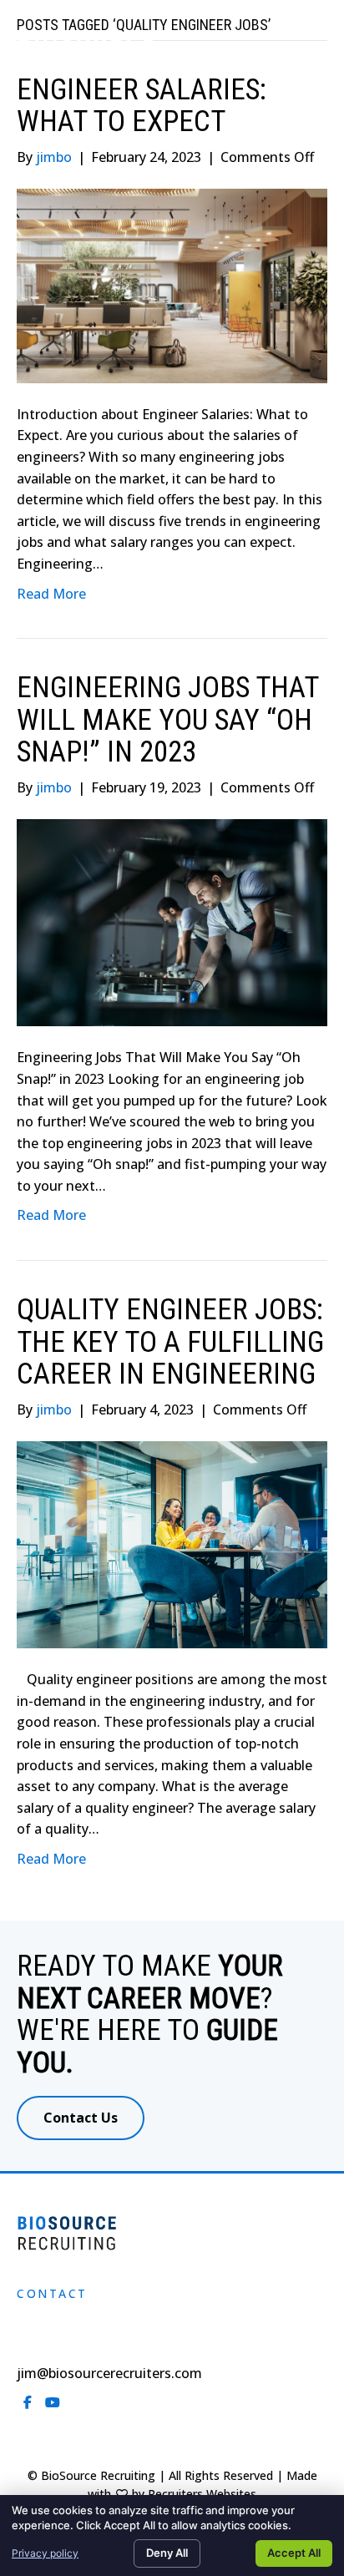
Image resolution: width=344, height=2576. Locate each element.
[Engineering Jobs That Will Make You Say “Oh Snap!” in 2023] (172, 922)
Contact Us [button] (81, 2118)
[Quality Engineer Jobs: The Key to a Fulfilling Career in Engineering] (172, 1543)
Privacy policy (45, 2553)
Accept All (294, 2553)
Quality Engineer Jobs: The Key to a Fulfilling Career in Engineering (170, 1342)
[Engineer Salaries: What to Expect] (172, 285)
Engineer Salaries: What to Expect (142, 106)
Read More (51, 594)
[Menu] (308, 54)
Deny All (167, 2553)
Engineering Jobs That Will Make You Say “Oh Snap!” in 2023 (167, 720)
